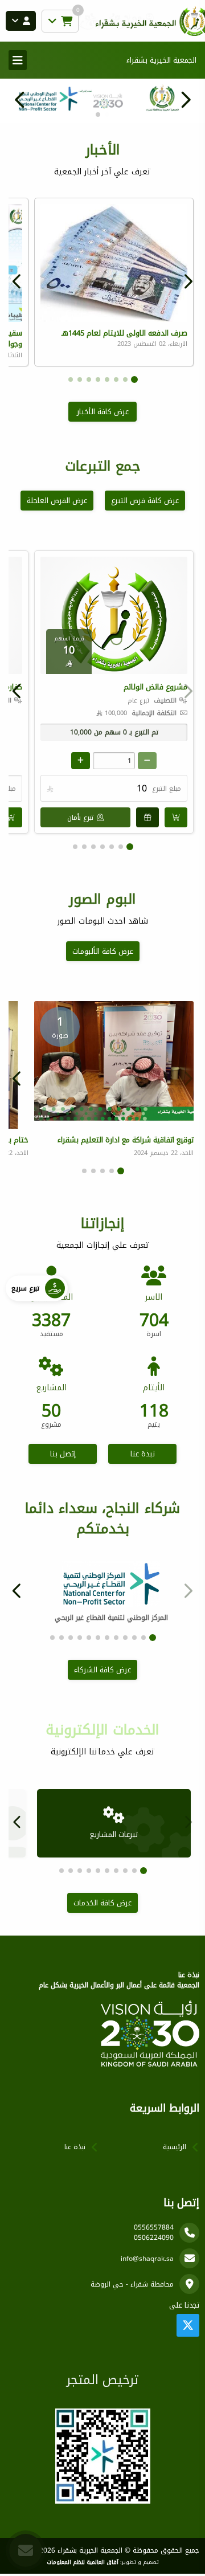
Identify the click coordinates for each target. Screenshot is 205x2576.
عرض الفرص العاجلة (57, 501)
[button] (20, 100)
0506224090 (154, 2238)
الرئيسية (175, 2147)
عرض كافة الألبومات (103, 951)
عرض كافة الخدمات (102, 1903)
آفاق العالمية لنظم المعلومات (83, 2562)
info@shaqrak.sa (147, 2259)
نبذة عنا (143, 1454)
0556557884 (154, 2227)
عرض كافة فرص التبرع (145, 501)
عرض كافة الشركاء (102, 1670)
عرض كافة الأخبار (103, 412)
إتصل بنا (63, 1454)
